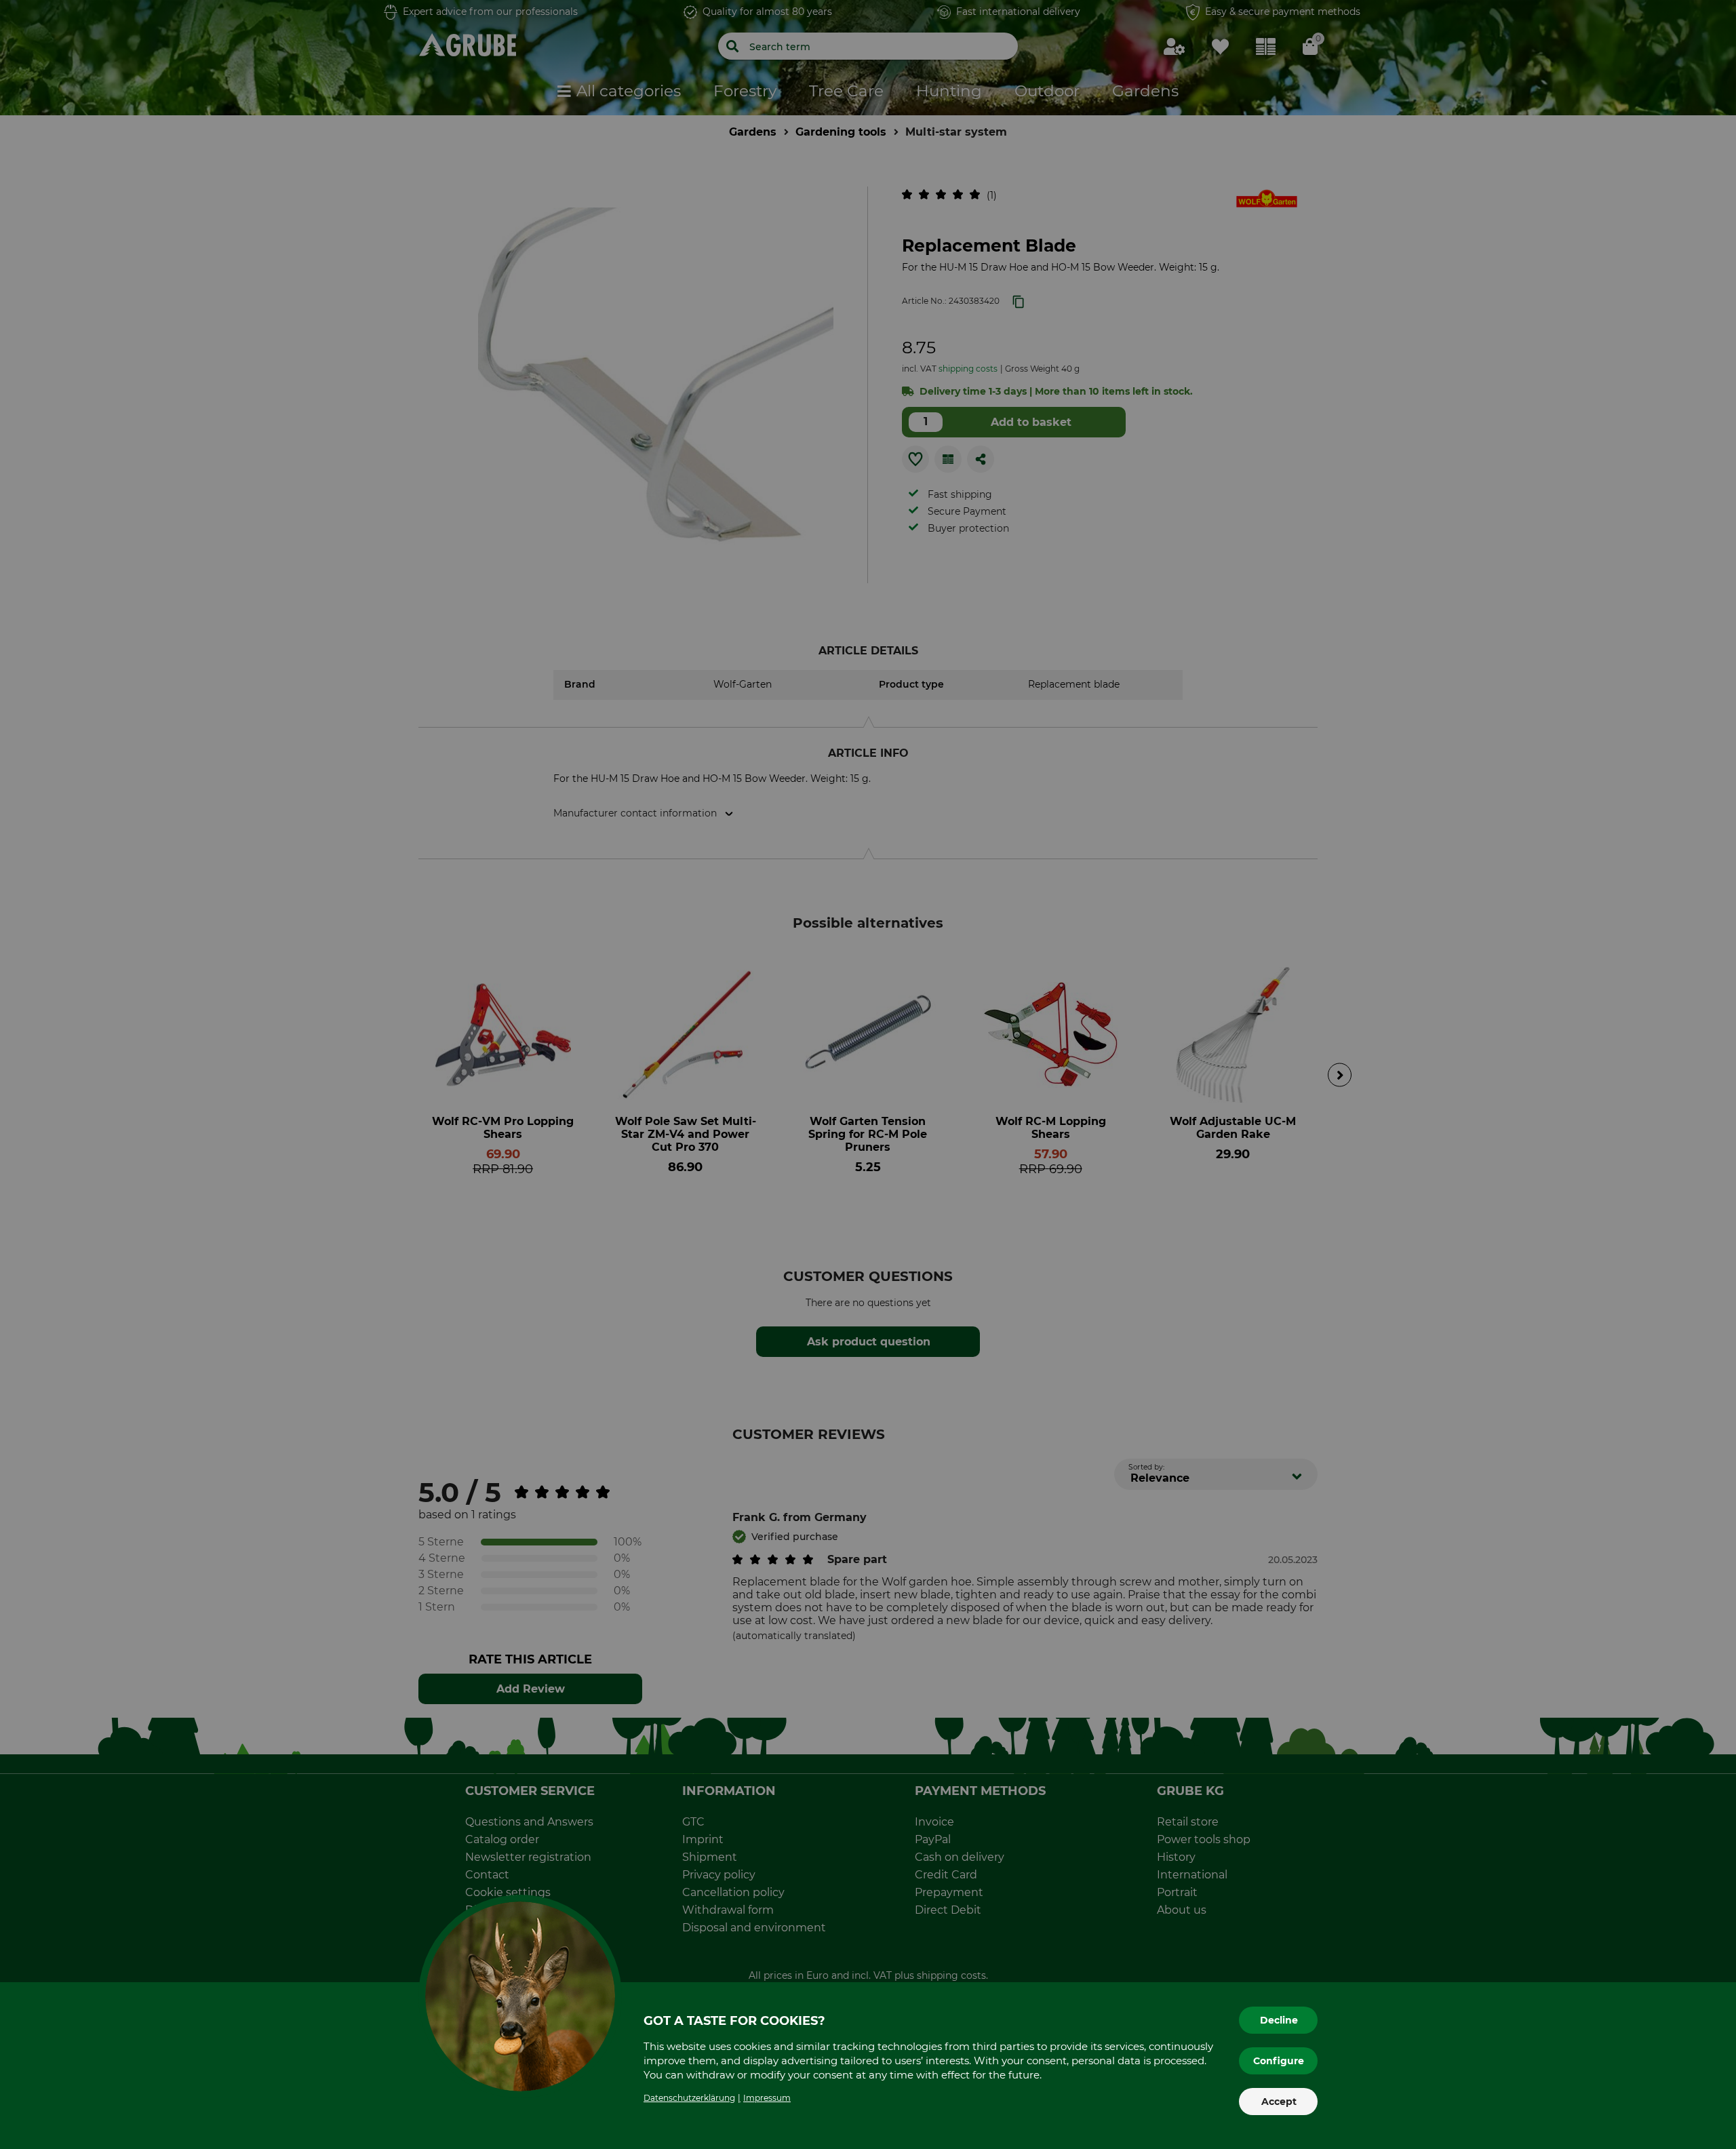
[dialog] (868, 1074)
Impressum (767, 2098)
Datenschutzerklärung (689, 2098)
